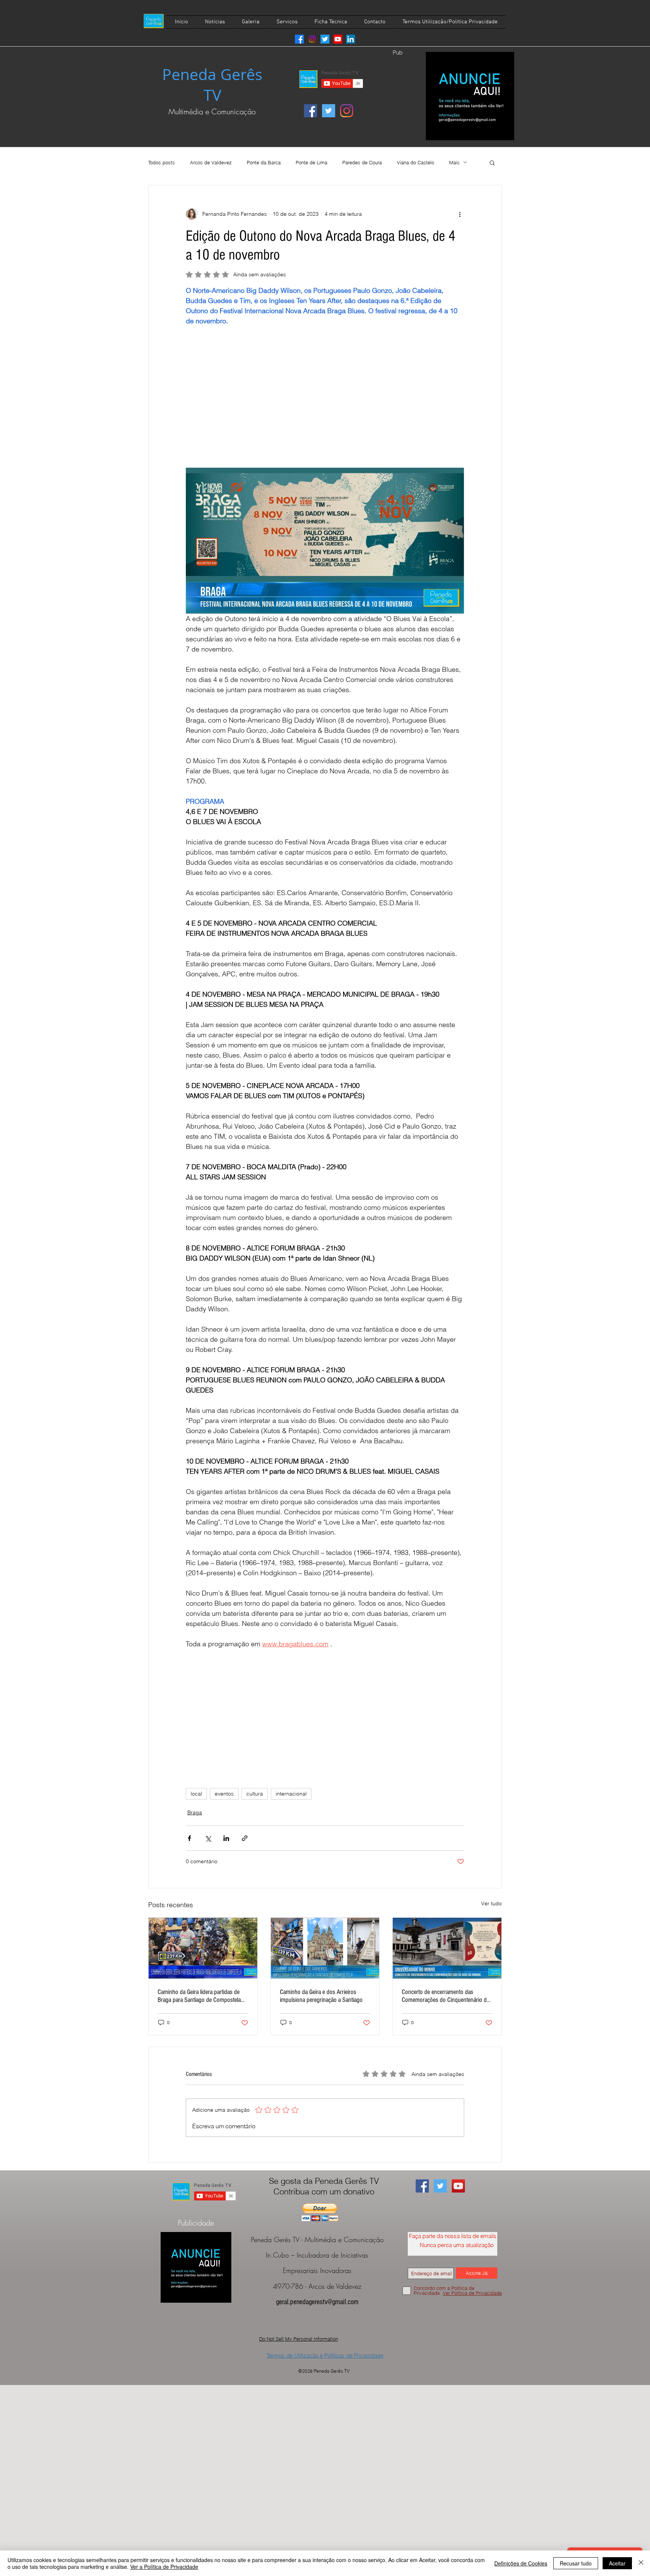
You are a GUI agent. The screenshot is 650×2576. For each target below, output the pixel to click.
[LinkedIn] (351, 39)
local (196, 1794)
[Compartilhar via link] (245, 1838)
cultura (255, 1794)
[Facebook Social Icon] (311, 111)
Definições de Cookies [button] (521, 2563)
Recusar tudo (576, 2563)
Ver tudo (491, 1903)
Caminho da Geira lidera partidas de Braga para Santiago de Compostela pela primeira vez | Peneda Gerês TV (200, 1996)
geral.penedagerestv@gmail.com (317, 2302)
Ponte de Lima (311, 162)
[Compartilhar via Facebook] (189, 1838)
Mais (454, 162)
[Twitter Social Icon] (329, 111)
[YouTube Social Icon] (458, 2186)
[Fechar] (641, 2563)
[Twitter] (325, 39)
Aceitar (617, 2563)
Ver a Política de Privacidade (164, 2567)
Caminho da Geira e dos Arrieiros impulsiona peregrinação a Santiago (321, 1996)
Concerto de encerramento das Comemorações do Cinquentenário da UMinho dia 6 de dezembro (446, 1996)
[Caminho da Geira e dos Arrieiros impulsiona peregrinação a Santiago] (325, 1948)
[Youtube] (338, 39)
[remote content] (325, 402)
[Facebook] (299, 39)
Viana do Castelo (415, 162)
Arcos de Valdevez (211, 162)
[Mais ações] (460, 214)
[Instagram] (312, 39)
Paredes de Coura (362, 162)
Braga (195, 1812)
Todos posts (162, 162)
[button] (492, 162)
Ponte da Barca (264, 162)
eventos (224, 1794)
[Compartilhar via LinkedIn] (226, 1838)
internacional (291, 1794)
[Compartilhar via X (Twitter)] (208, 1838)
